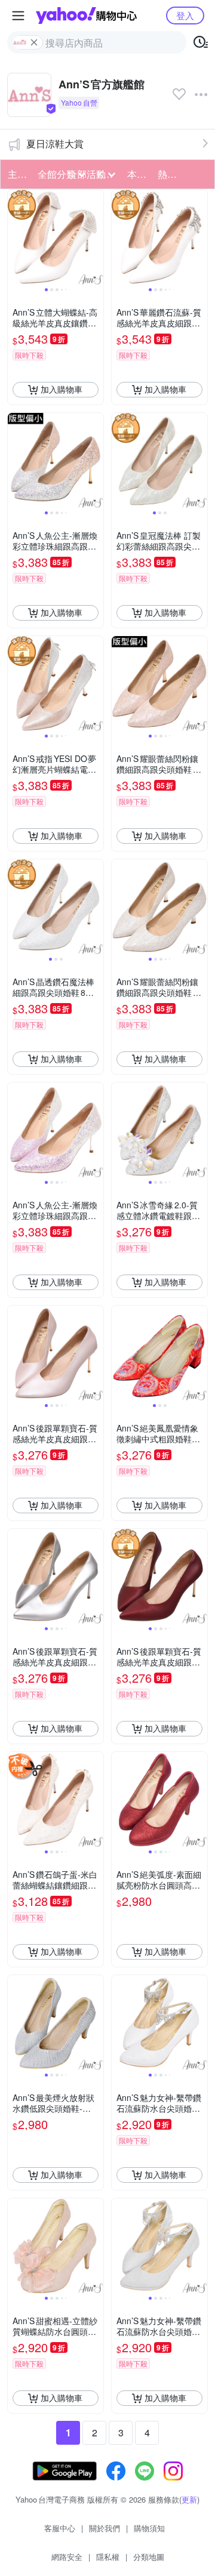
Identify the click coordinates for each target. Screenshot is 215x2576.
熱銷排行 (169, 174)
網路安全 (67, 2557)
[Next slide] (96, 237)
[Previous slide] (16, 237)
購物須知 (149, 2528)
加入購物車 (62, 389)
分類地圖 (149, 2557)
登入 (185, 15)
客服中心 (60, 2528)
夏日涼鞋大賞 (55, 144)
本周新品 (139, 174)
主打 (17, 174)
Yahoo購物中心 (86, 16)
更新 (189, 2499)
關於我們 (105, 2528)
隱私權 (108, 2557)
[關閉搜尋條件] (34, 42)
